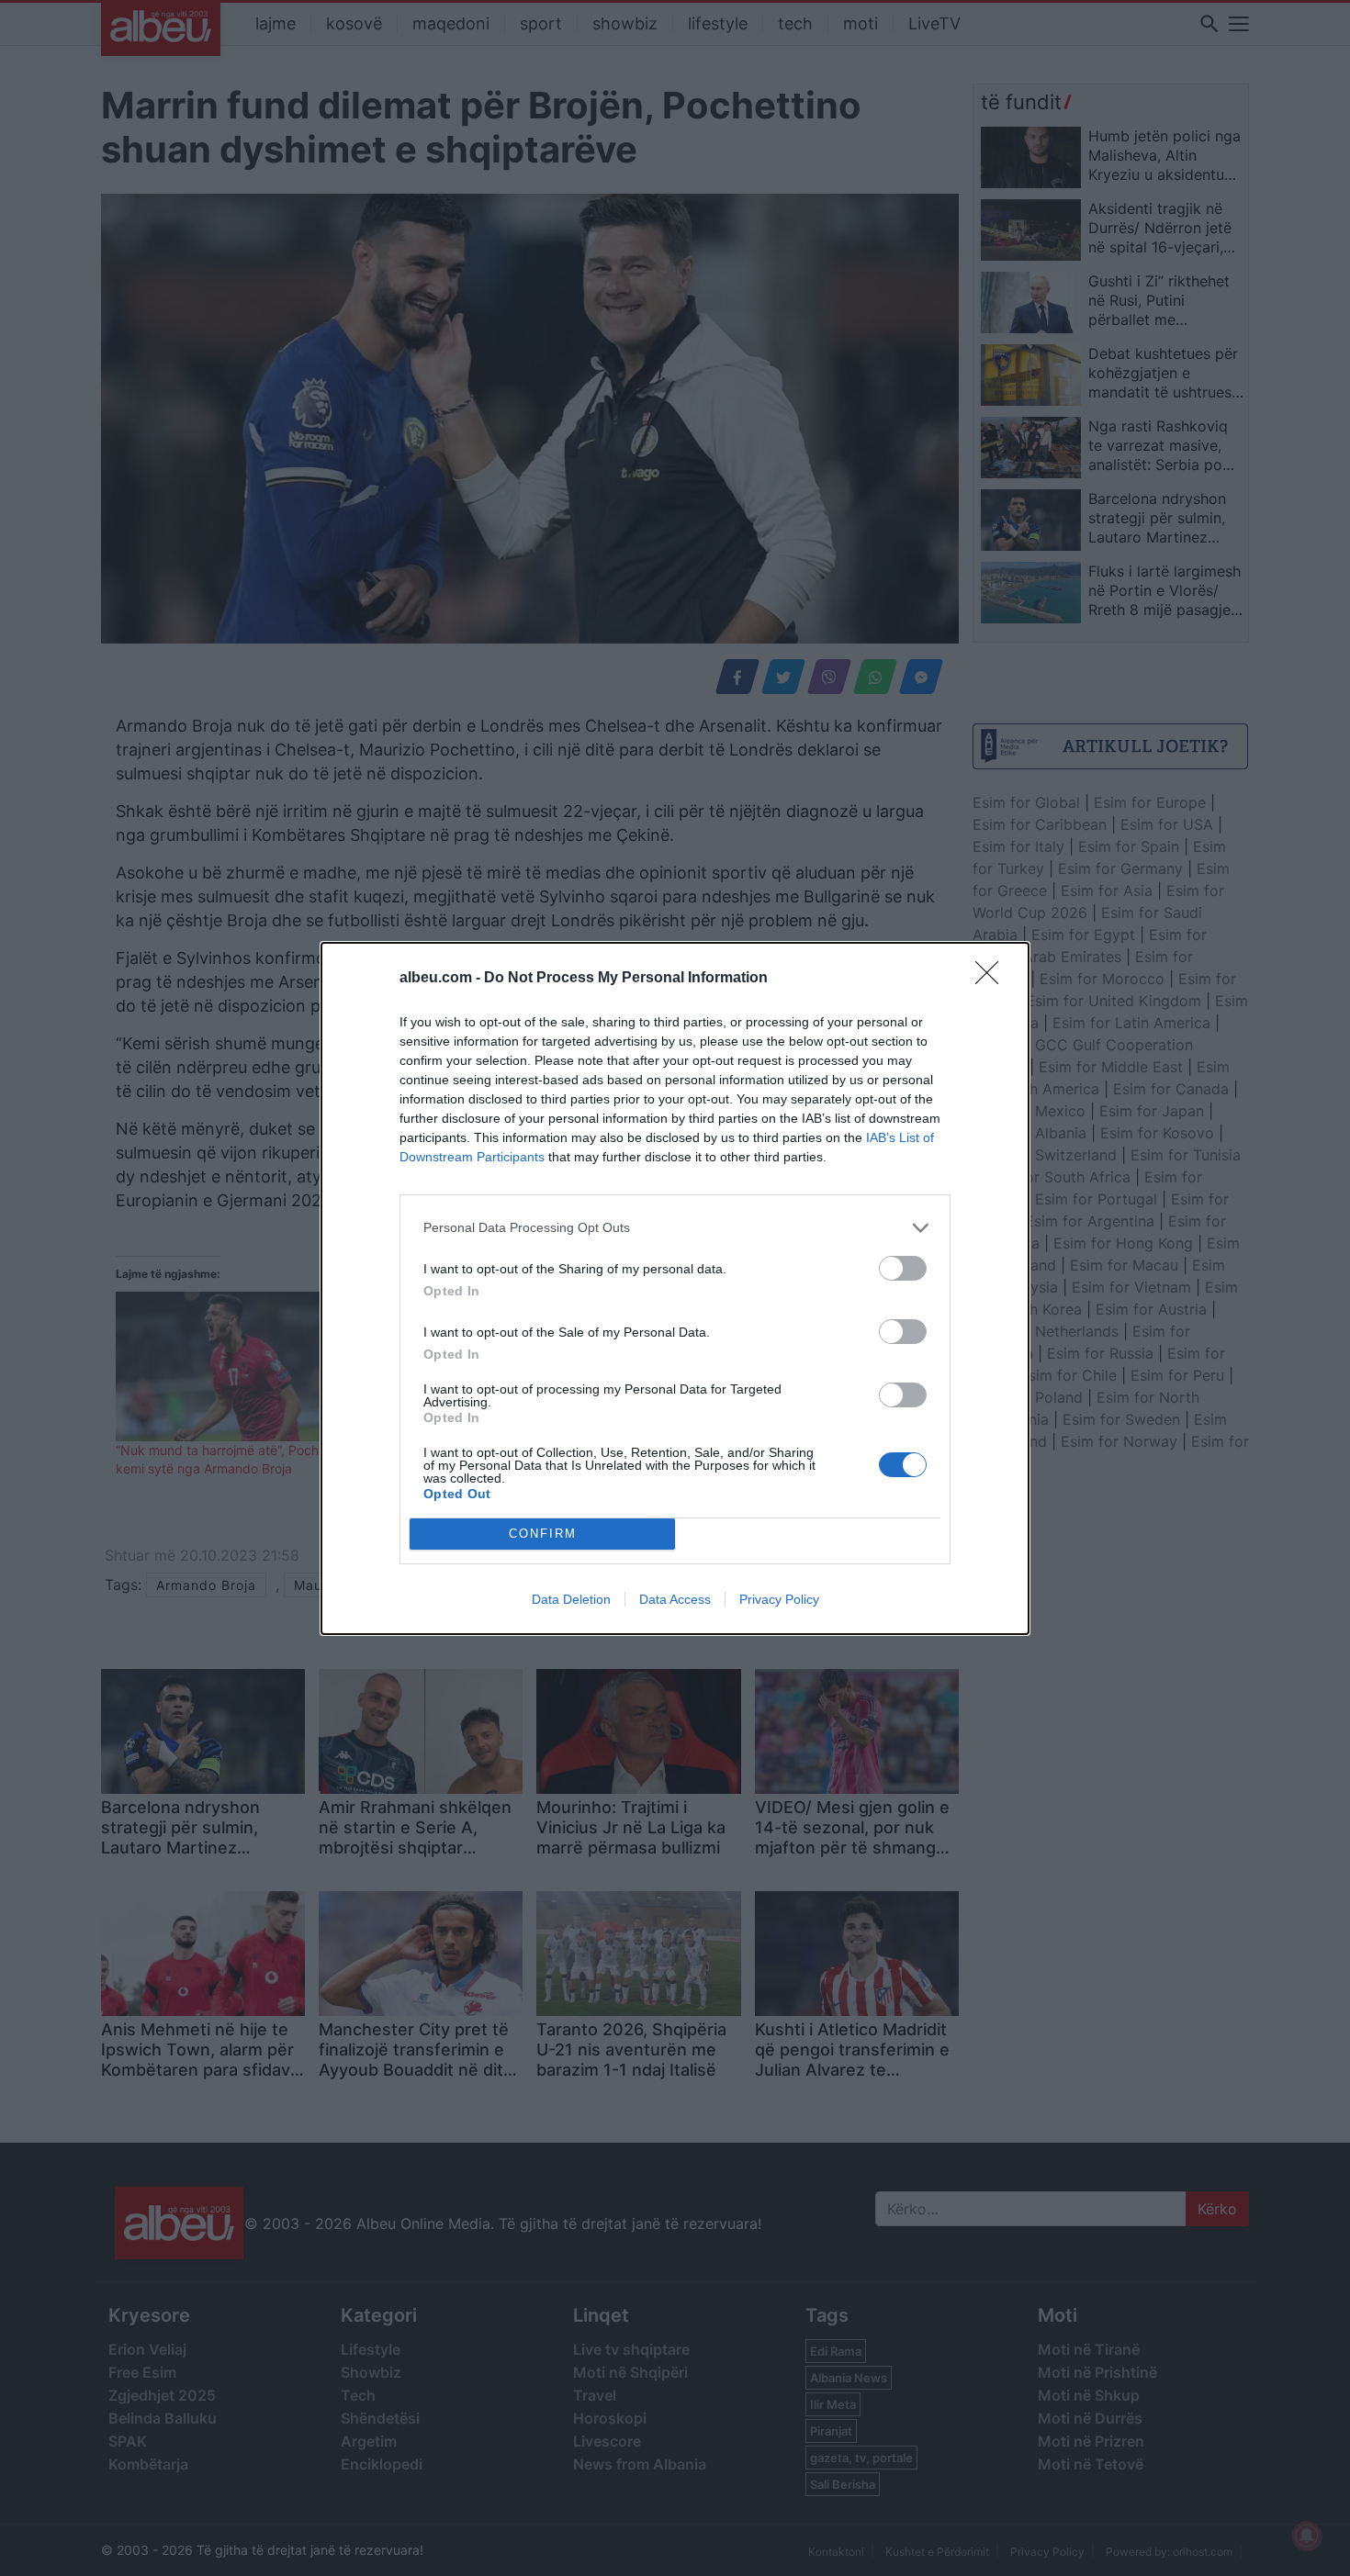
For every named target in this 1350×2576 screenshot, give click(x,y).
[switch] (903, 1268)
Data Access (675, 1599)
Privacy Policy (779, 1599)
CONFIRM (543, 1534)
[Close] (993, 979)
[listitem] (675, 1228)
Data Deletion (571, 1599)
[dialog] (675, 1288)
